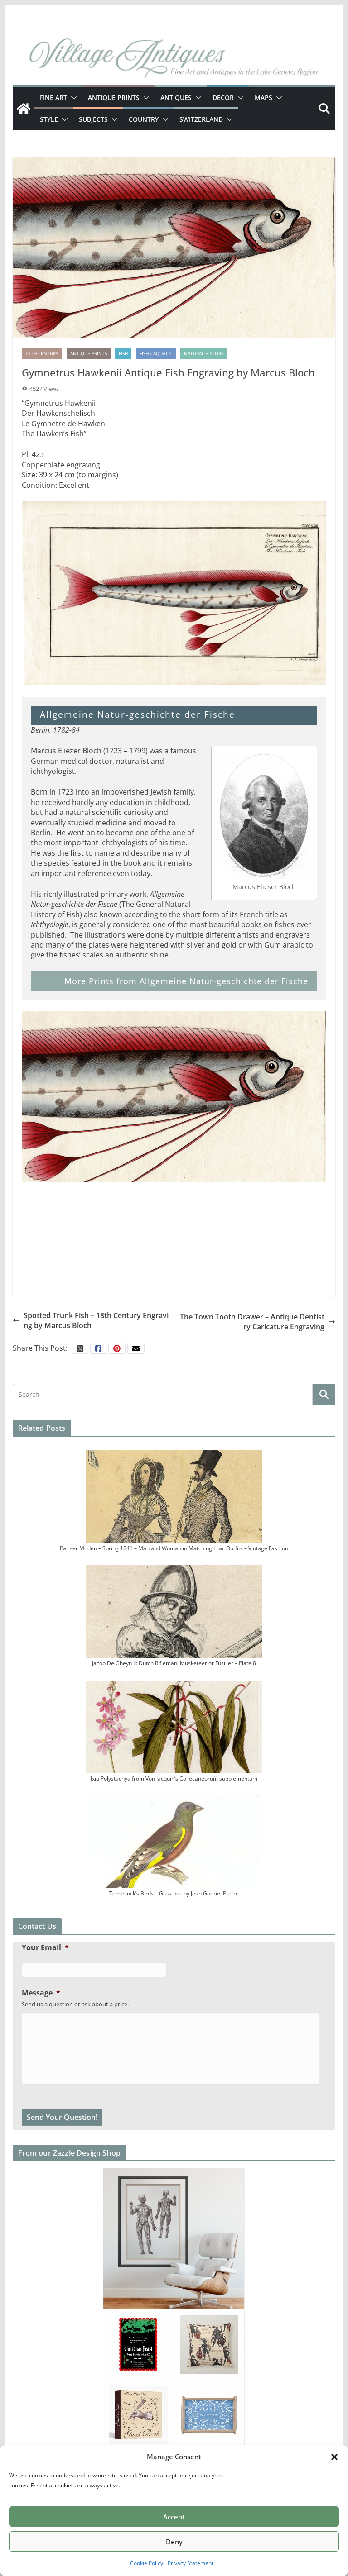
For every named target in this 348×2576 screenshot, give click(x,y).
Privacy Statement (191, 2563)
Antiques (176, 98)
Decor (223, 98)
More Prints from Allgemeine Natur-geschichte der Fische (186, 981)
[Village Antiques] (174, 59)
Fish (123, 353)
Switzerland (201, 119)
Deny (174, 2542)
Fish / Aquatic (156, 353)
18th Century (42, 353)
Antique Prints (114, 98)
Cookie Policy (147, 2563)
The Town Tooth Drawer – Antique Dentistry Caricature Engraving (252, 1322)
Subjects (93, 119)
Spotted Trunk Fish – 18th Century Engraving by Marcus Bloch (96, 1320)
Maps (263, 98)
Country (144, 119)
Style (49, 119)
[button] (334, 2457)
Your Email (45, 1948)
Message (41, 1993)
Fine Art (53, 98)
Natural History (204, 353)
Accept (174, 2517)
